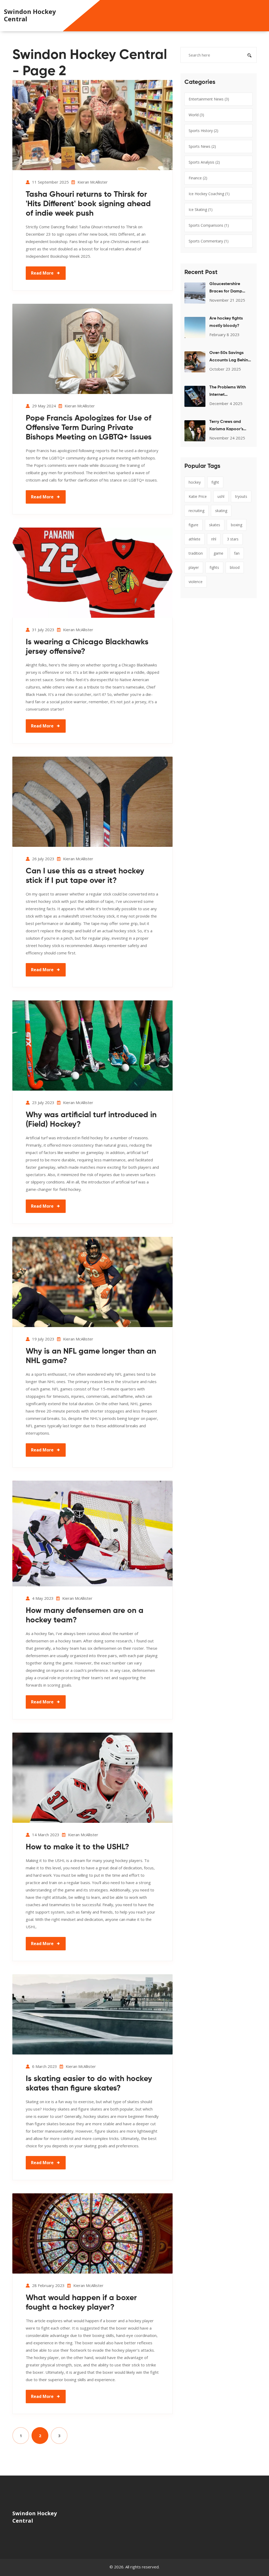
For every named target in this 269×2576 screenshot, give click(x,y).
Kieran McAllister (93, 182)
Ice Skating (201, 209)
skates (215, 525)
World (196, 115)
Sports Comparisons (209, 225)
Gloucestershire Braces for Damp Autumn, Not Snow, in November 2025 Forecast (230, 289)
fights (214, 567)
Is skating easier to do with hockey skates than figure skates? (89, 2084)
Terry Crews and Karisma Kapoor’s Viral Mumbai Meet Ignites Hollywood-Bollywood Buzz (228, 426)
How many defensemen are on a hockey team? (85, 1616)
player (194, 567)
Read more (42, 273)
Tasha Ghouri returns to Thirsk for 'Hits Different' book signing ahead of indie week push (88, 204)
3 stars (233, 539)
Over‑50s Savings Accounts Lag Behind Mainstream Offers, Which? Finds (230, 357)
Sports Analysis (204, 162)
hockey (195, 482)
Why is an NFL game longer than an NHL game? (91, 1356)
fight (215, 482)
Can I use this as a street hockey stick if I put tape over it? (85, 876)
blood (235, 567)
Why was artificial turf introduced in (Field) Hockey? (91, 1120)
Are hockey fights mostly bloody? (226, 322)
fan (237, 553)
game (218, 553)
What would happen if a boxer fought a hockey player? (81, 2303)
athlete (195, 539)
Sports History (203, 131)
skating (221, 511)
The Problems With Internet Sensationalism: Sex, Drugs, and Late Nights (229, 392)
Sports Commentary (209, 241)
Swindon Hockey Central (30, 15)
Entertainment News (209, 99)
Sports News (202, 146)
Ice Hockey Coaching (209, 194)
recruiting (196, 511)
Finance (198, 178)
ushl (221, 496)
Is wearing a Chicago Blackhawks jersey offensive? (87, 647)
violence (196, 582)
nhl (214, 539)
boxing (237, 525)
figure (193, 525)
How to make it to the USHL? (77, 1847)
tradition (196, 553)
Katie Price (198, 496)
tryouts (241, 496)
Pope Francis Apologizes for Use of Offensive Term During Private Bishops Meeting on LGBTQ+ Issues (89, 428)
